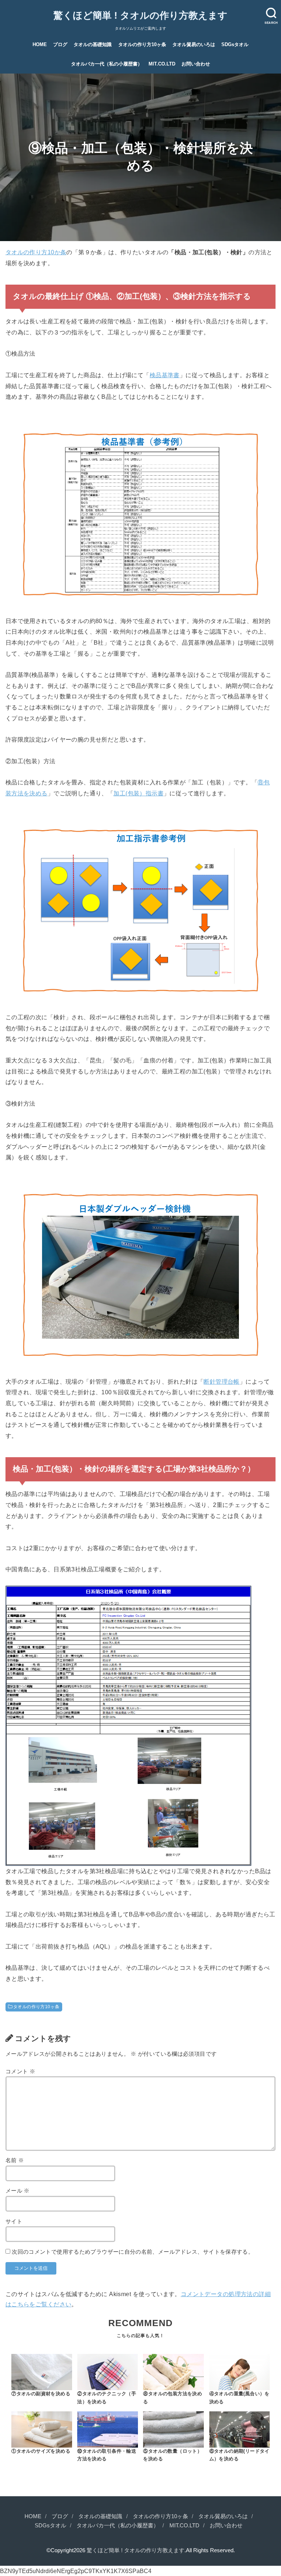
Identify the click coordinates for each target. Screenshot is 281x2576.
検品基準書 (165, 375)
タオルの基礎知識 (93, 44)
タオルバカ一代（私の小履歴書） (107, 64)
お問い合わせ (196, 64)
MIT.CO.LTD (162, 64)
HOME (40, 44)
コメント (20, 2071)
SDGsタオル (235, 44)
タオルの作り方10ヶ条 (142, 44)
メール (18, 2191)
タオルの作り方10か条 (36, 252)
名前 (15, 2160)
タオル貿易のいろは (194, 44)
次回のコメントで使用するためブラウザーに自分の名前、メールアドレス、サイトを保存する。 (133, 2252)
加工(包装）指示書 (138, 793)
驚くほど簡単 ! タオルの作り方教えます (140, 15)
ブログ (60, 44)
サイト (14, 2221)
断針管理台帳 (221, 1381)
